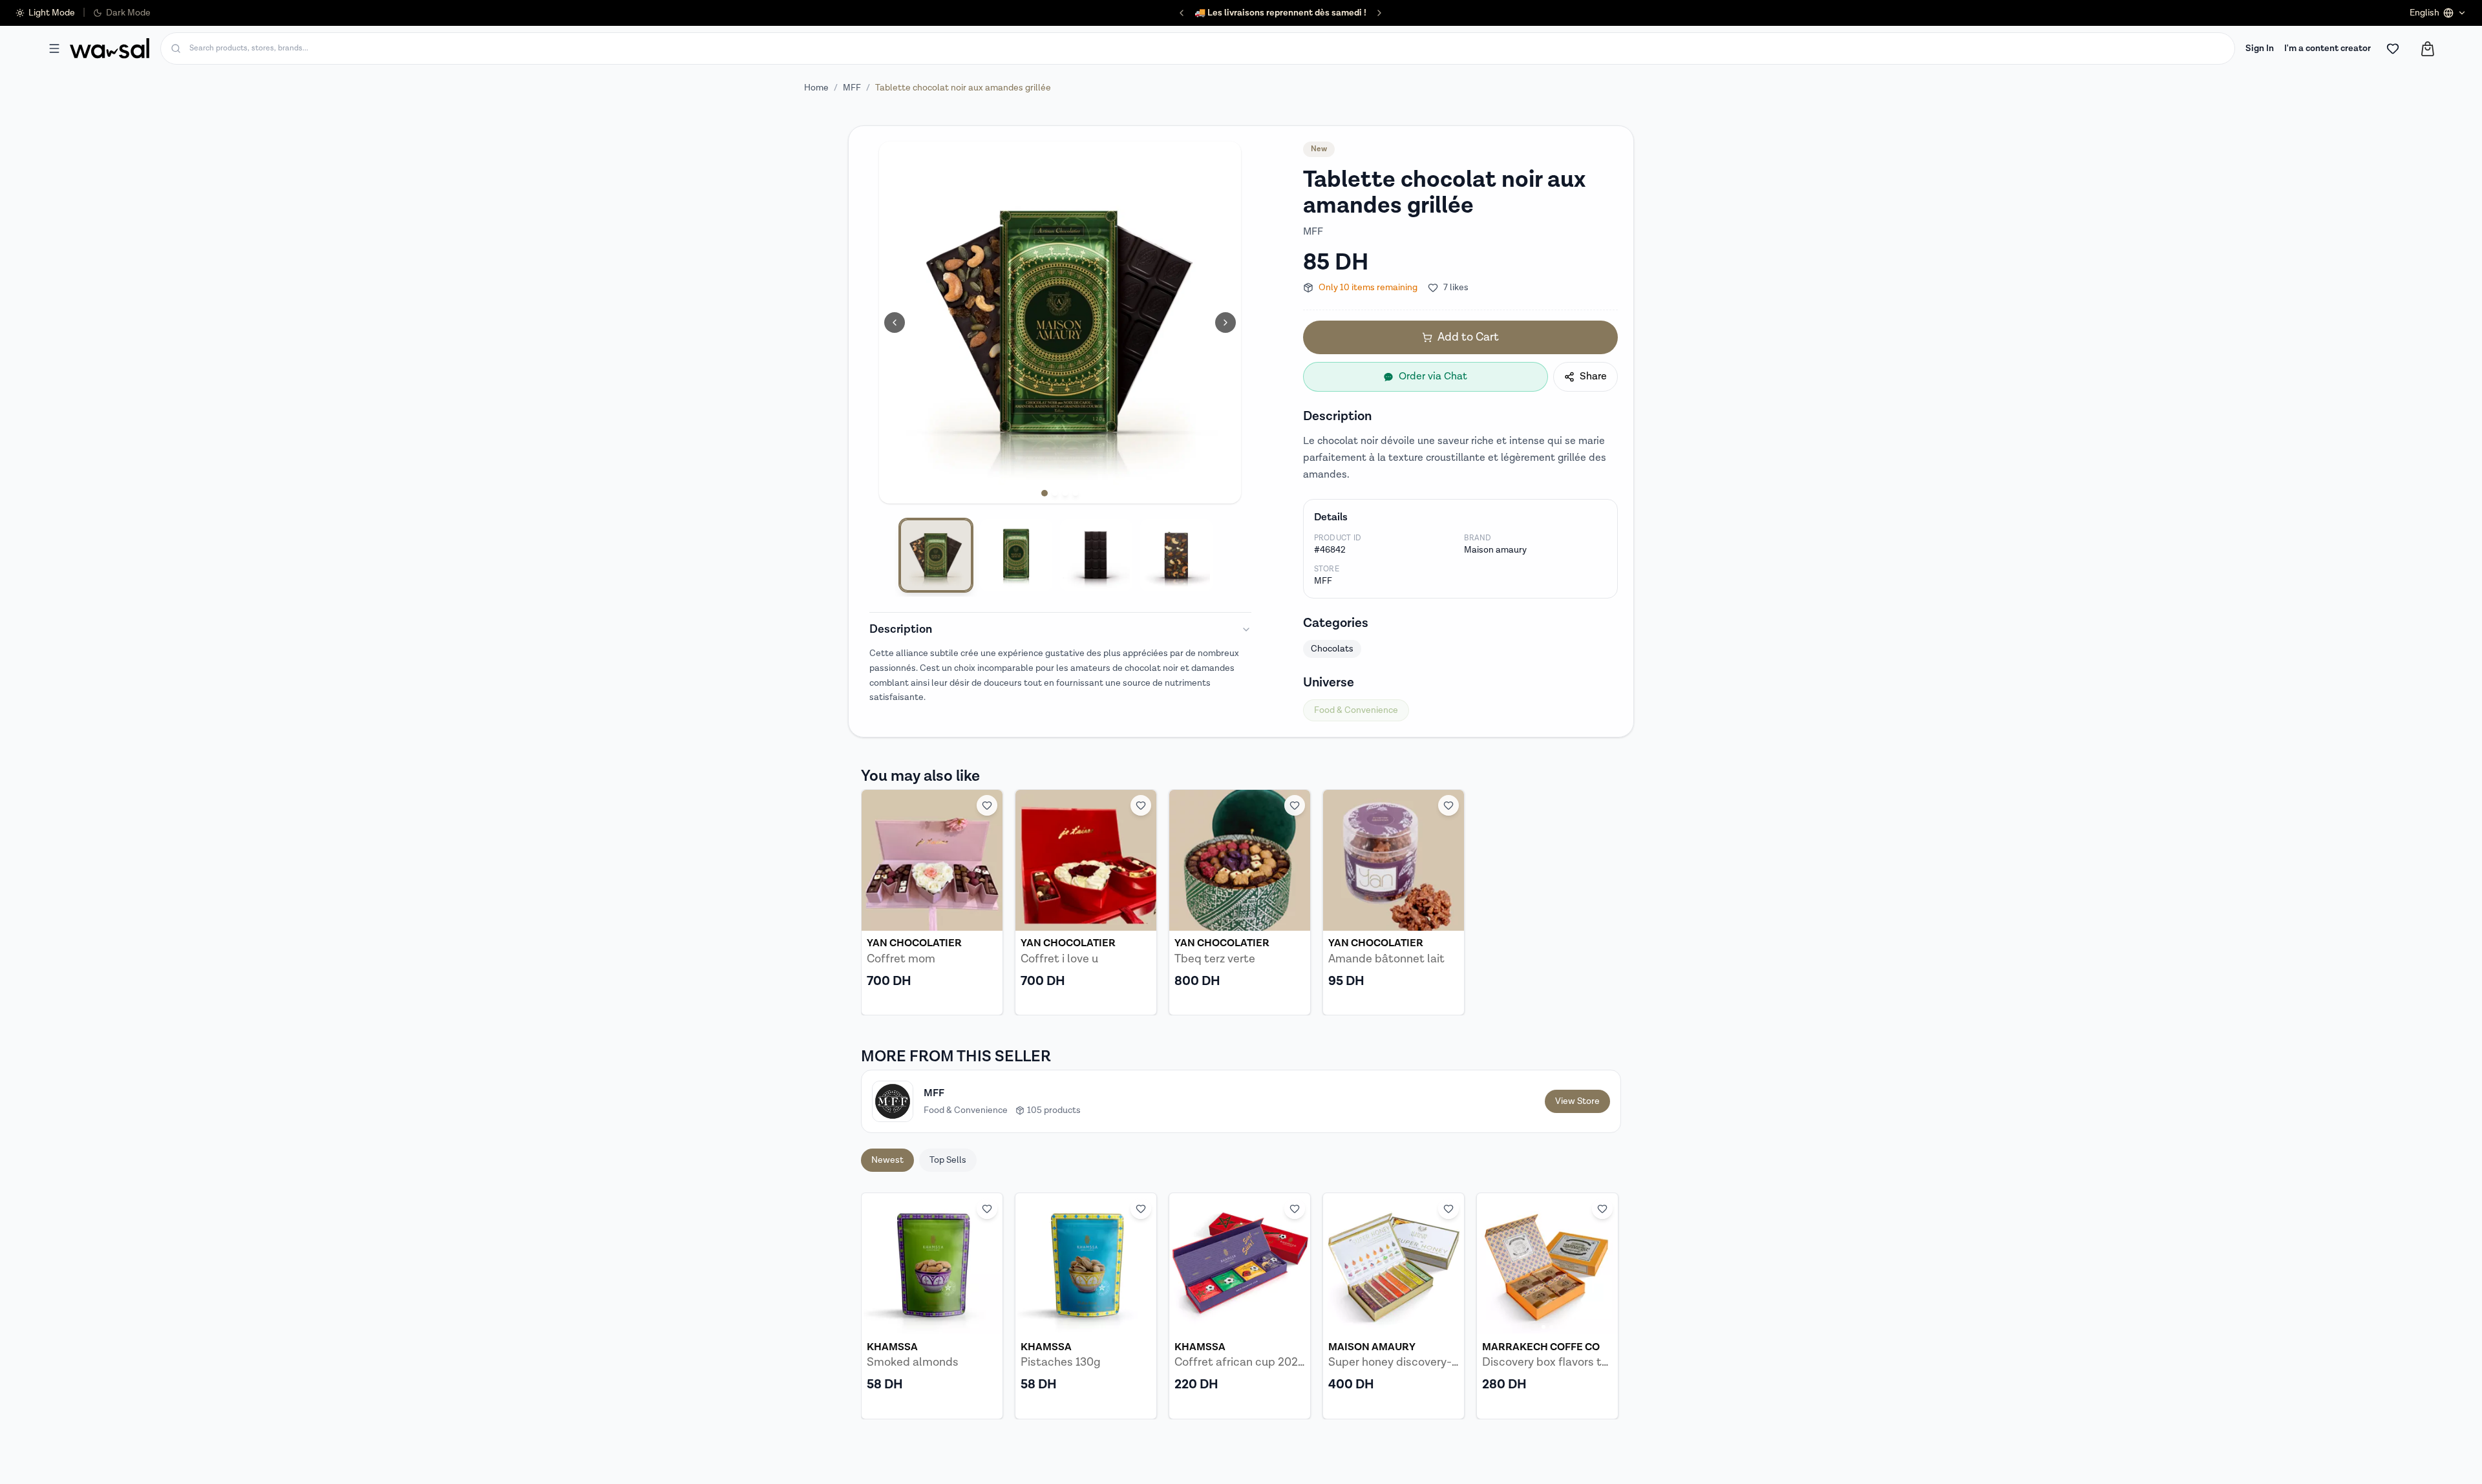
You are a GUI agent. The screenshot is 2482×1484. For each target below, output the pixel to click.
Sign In (2260, 48)
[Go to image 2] (1055, 493)
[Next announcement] (1379, 13)
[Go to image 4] (1076, 493)
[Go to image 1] (1045, 493)
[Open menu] (54, 48)
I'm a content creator (2328, 48)
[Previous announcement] (1182, 13)
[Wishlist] (2393, 48)
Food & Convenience (1356, 710)
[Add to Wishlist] (987, 805)
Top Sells (948, 1160)
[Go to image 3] (1065, 493)
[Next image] (1225, 323)
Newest (887, 1160)
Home (816, 88)
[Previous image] (895, 323)
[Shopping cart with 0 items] (2428, 49)
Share (1593, 376)
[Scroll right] (1603, 1306)
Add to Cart (1468, 337)
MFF (852, 88)
